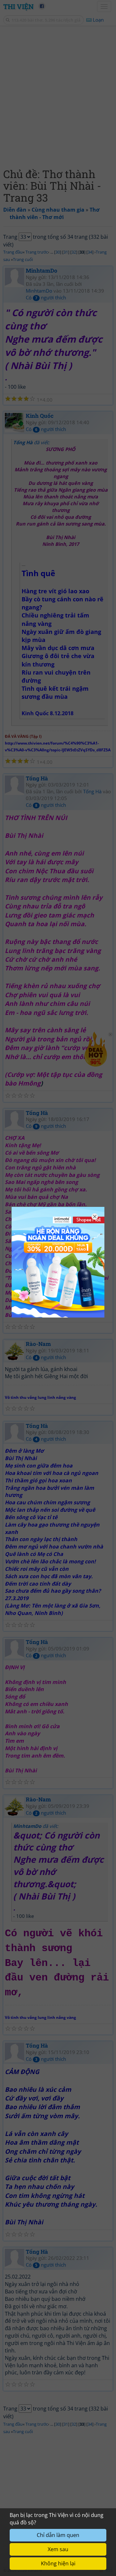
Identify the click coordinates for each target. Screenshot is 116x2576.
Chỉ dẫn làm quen (58, 2535)
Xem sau (58, 2549)
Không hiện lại (58, 2563)
